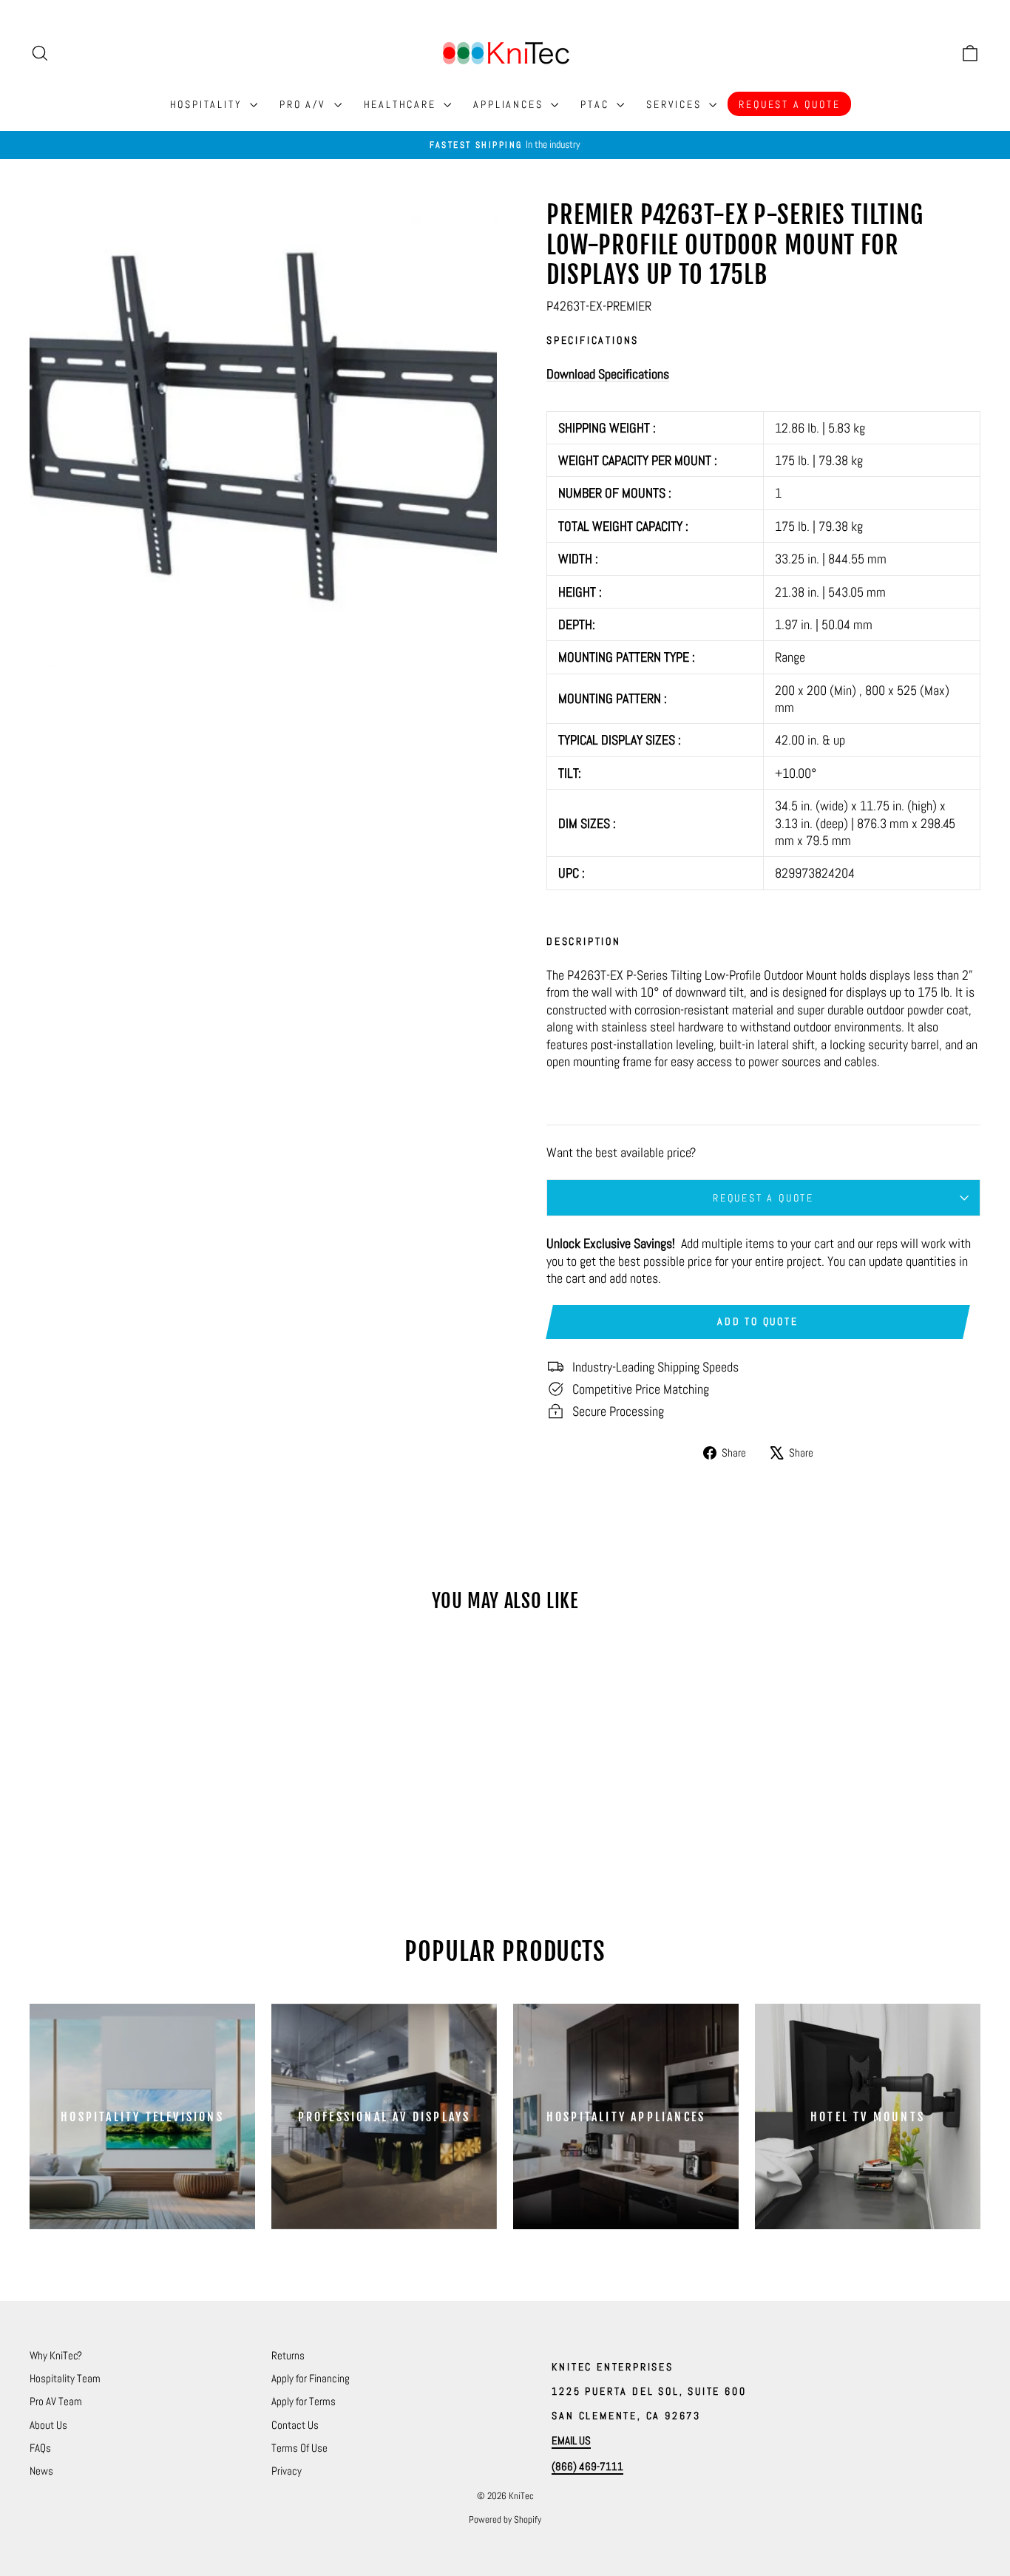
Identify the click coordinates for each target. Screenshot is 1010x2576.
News (41, 2471)
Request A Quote (789, 104)
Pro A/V (305, 104)
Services (676, 104)
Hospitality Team (65, 2378)
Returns (288, 2355)
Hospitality (209, 104)
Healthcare (402, 104)
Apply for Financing (311, 2378)
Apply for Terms (304, 2401)
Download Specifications (608, 374)
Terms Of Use (299, 2448)
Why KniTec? (56, 2355)
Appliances (510, 104)
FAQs (40, 2448)
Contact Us (295, 2425)
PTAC (597, 104)
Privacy (287, 2471)
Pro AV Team (56, 2401)
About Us (48, 2425)
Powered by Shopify (505, 2519)
